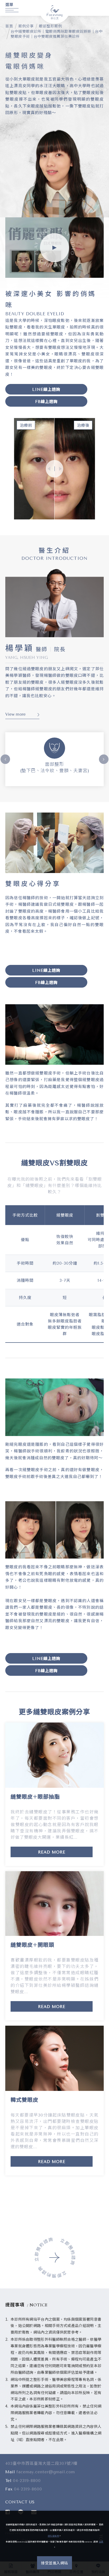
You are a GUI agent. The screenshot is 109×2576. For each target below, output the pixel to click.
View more (15, 714)
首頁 (9, 26)
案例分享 (26, 26)
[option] (54, 759)
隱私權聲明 (54, 2536)
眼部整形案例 (50, 26)
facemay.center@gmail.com (46, 2472)
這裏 (101, 2542)
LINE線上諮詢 (46, 390)
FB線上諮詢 (46, 402)
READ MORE (52, 1852)
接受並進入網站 (54, 2563)
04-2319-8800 (27, 2481)
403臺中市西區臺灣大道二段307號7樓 (41, 2464)
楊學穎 (20, 648)
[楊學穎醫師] (54, 602)
